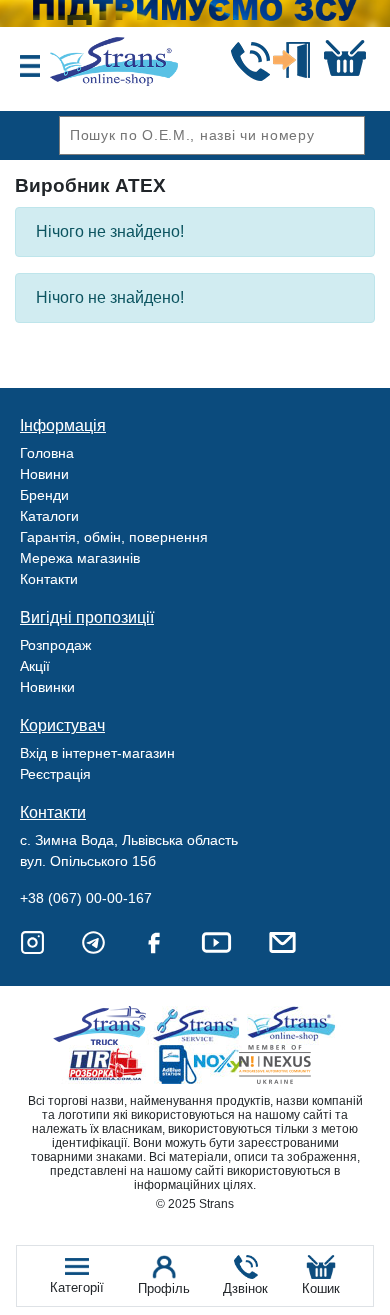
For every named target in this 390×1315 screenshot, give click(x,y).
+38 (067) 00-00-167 (86, 898)
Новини (44, 474)
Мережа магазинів (80, 558)
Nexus (292, 1064)
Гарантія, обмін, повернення (114, 537)
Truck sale (106, 1025)
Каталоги (49, 516)
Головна (47, 453)
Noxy (199, 1064)
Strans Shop (292, 1025)
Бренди (44, 495)
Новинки (47, 687)
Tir (106, 1064)
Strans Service (199, 1025)
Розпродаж (55, 645)
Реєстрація (55, 774)
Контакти (49, 579)
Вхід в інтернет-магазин (97, 753)
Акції (35, 666)
